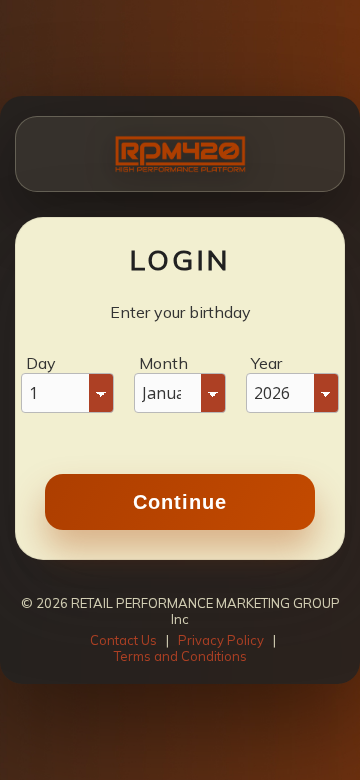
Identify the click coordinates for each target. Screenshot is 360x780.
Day (41, 363)
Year (266, 363)
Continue (180, 502)
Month (163, 363)
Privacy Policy (221, 640)
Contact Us (123, 640)
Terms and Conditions (180, 656)
